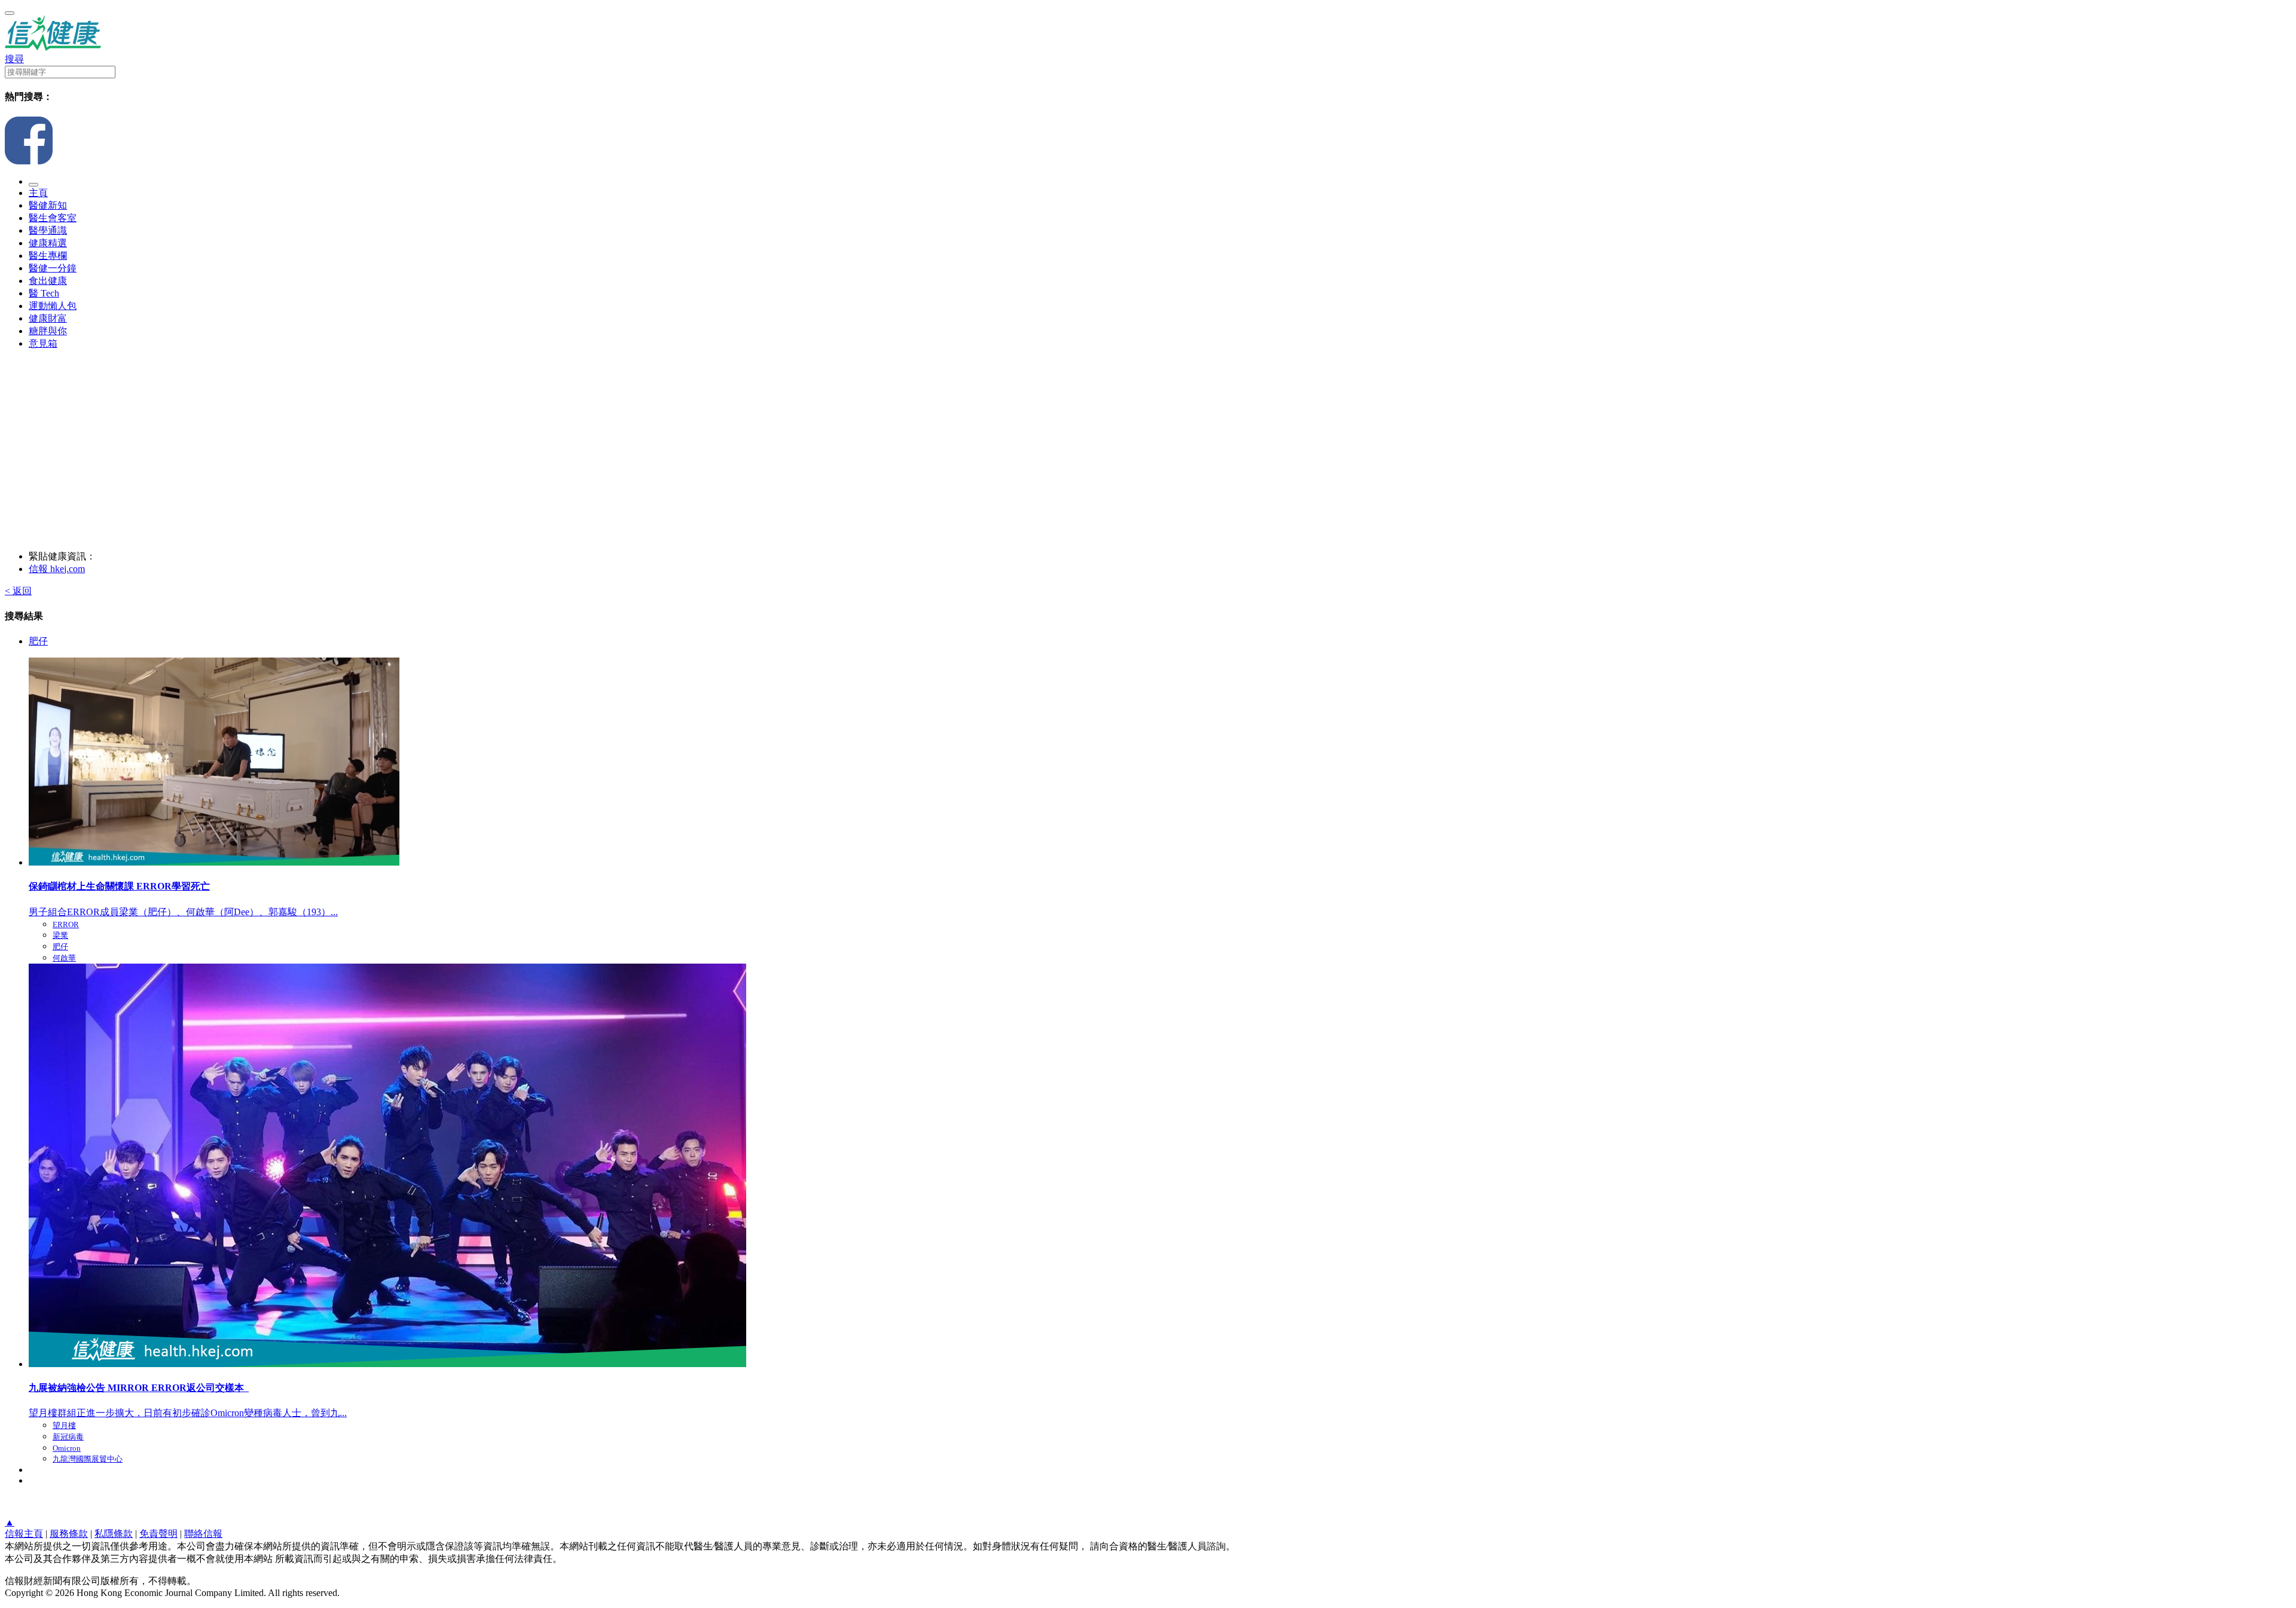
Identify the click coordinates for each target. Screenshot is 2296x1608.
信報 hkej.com (57, 569)
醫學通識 (48, 230)
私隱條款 (114, 1534)
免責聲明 (158, 1534)
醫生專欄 (48, 256)
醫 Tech (44, 293)
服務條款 (69, 1534)
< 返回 (18, 591)
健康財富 (48, 318)
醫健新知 (48, 205)
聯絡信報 (203, 1534)
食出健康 (48, 281)
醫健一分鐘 (53, 268)
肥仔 (38, 641)
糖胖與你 (48, 331)
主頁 (38, 193)
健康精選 (48, 243)
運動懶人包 (53, 306)
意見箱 (43, 343)
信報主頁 (24, 1534)
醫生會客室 (53, 218)
